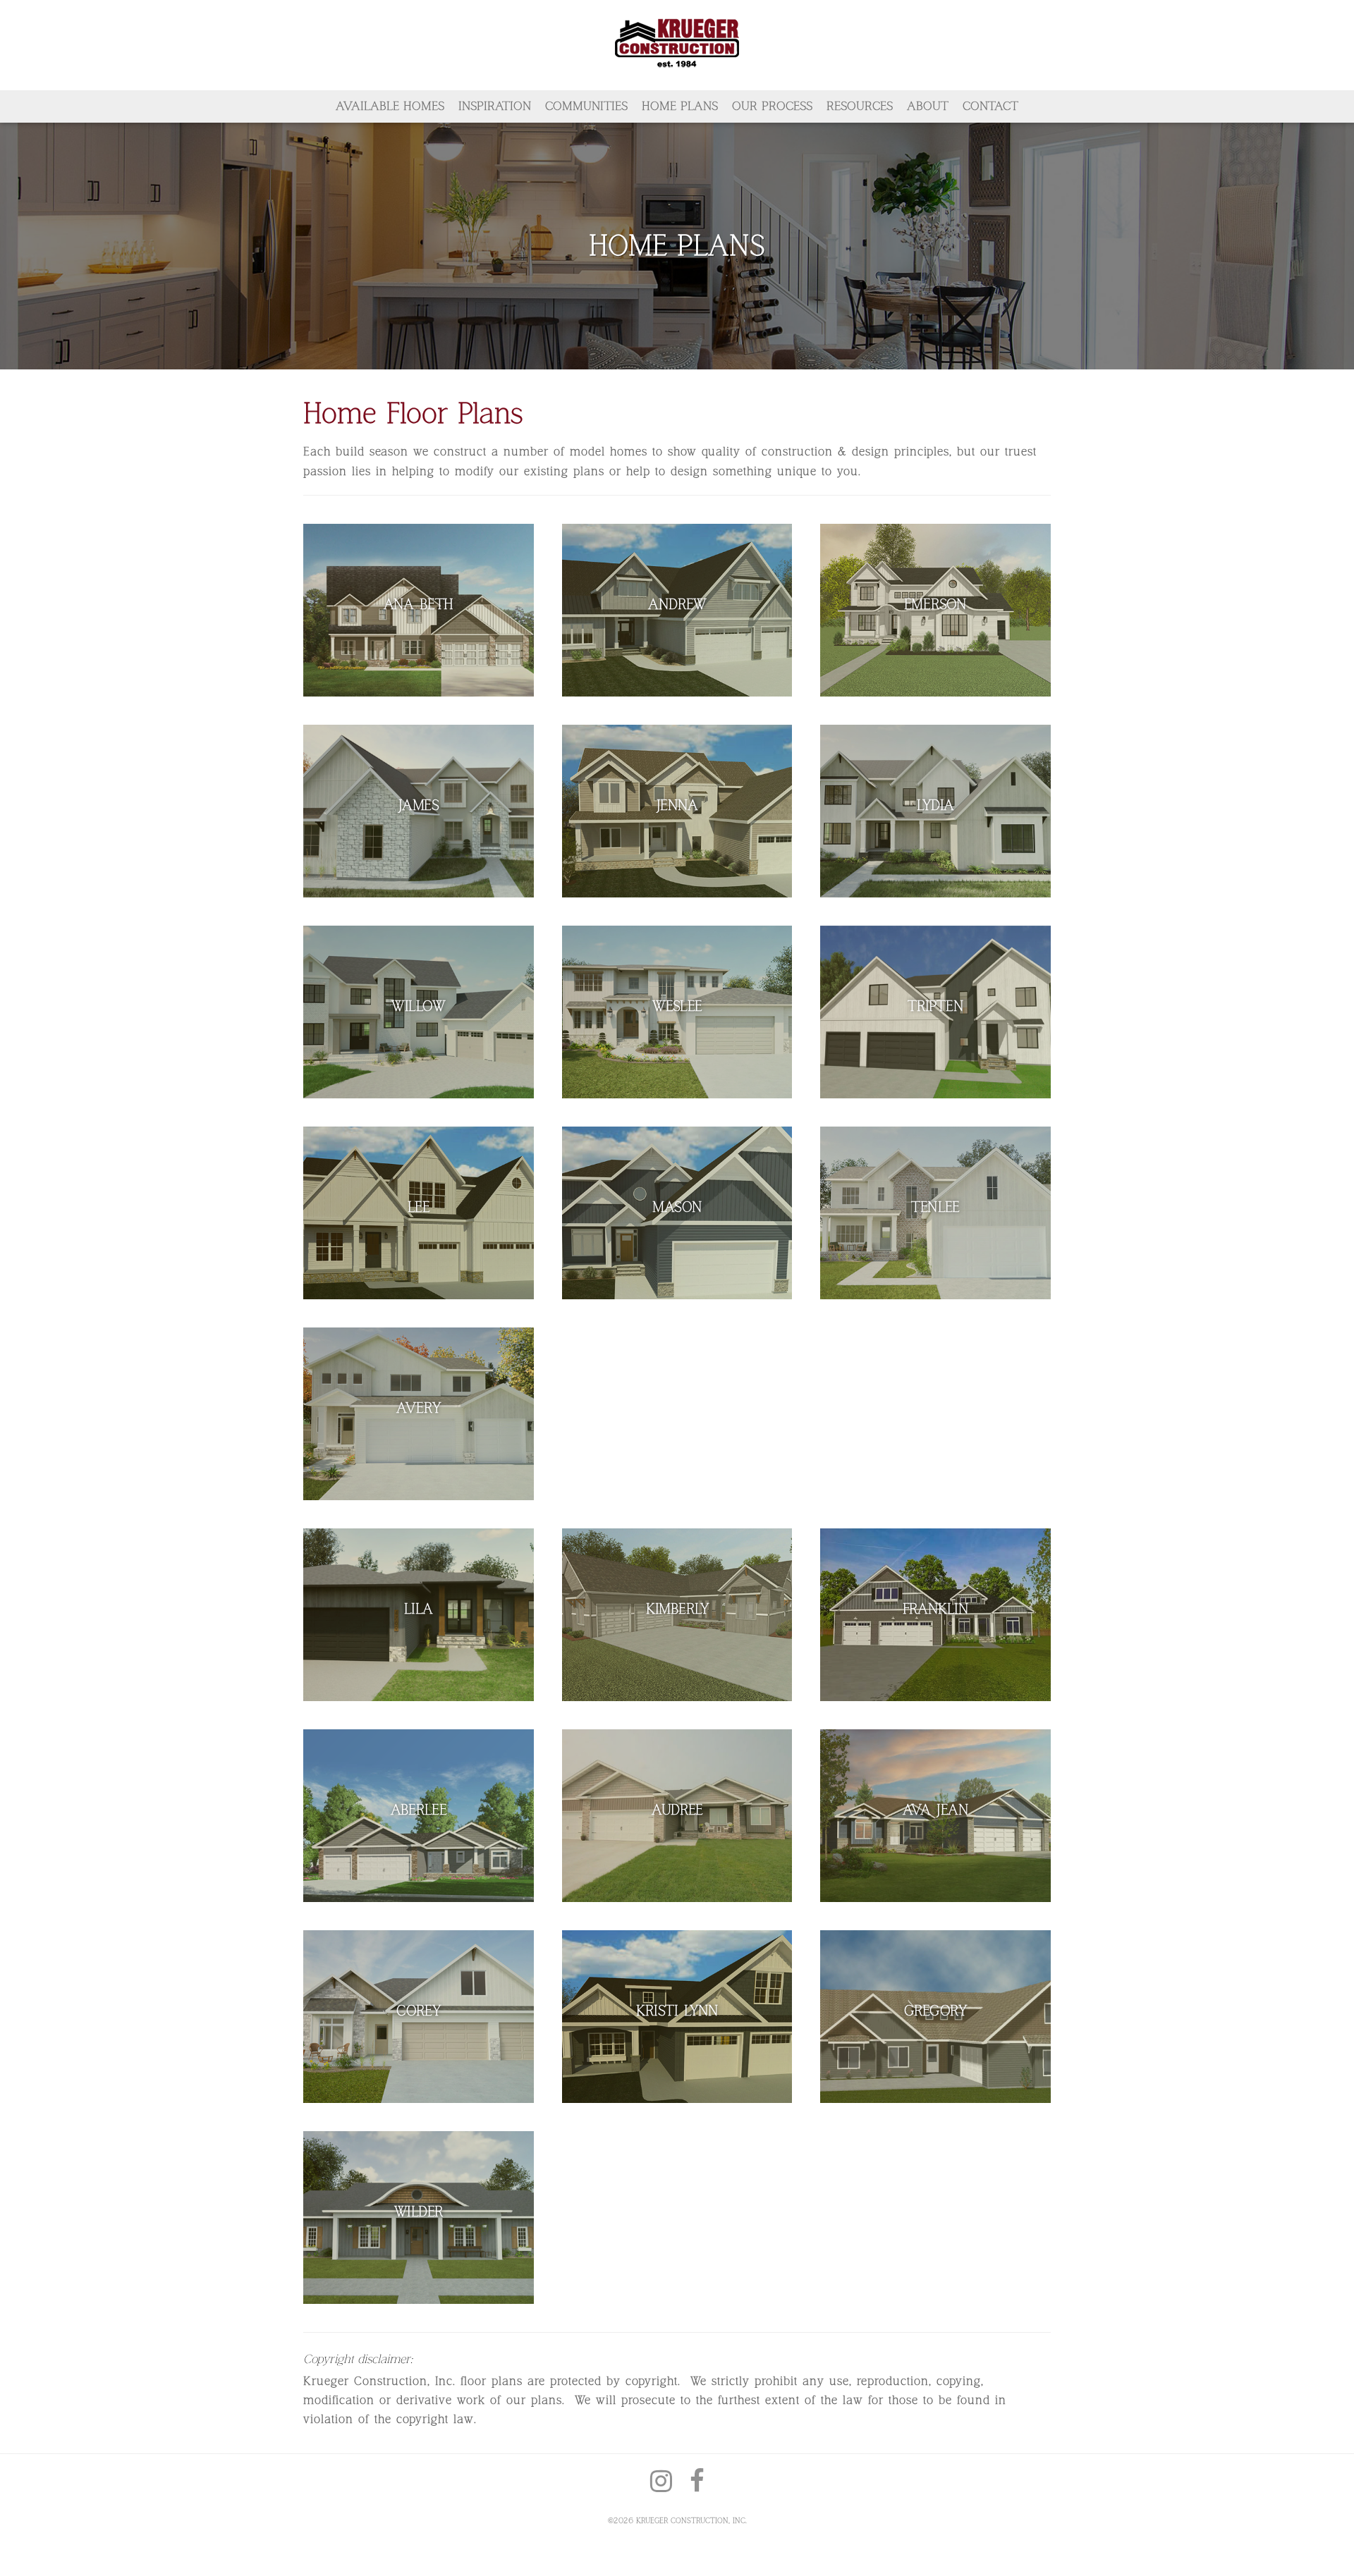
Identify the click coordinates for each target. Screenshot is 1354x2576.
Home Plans (680, 106)
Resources (860, 106)
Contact (990, 106)
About (928, 106)
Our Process (772, 106)
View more (419, 610)
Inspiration (495, 106)
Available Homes (390, 106)
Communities (586, 106)
